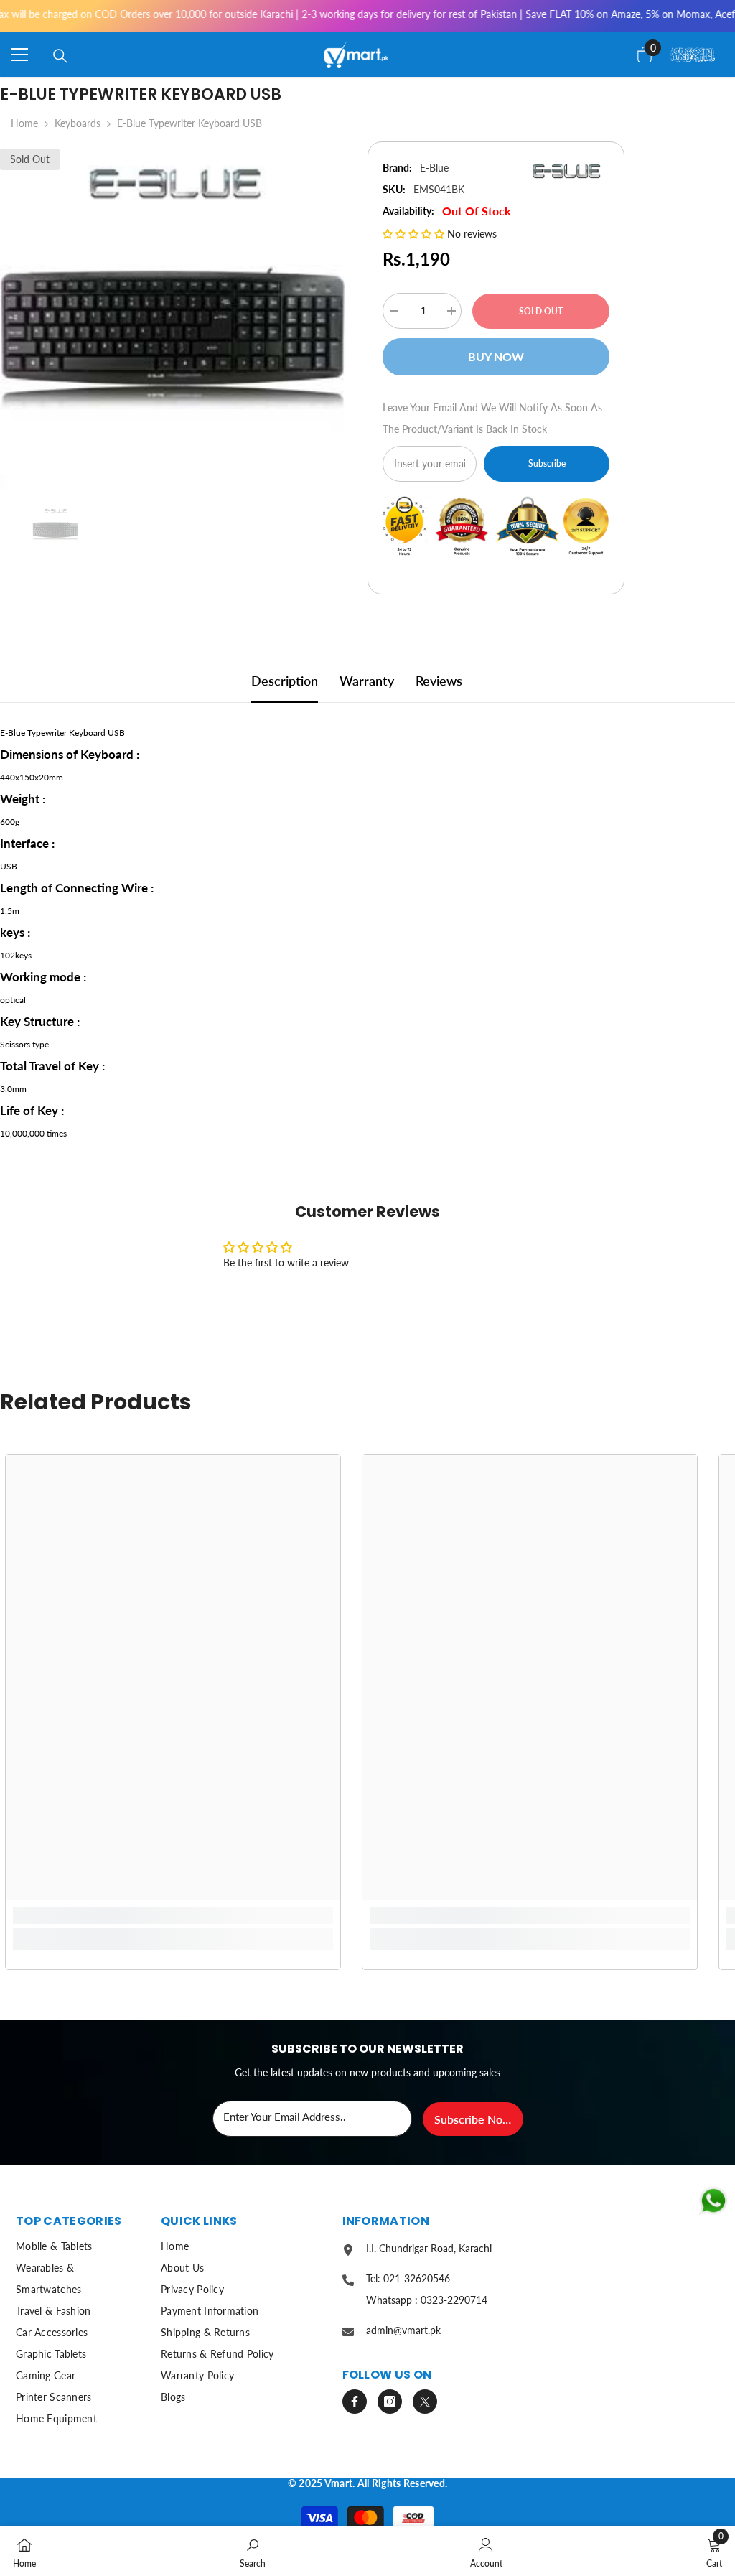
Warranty (367, 681)
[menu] (19, 55)
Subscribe (547, 463)
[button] (415, 234)
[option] (173, 316)
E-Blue (434, 168)
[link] (173, 1915)
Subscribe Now (473, 2119)
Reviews (439, 681)
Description (285, 681)
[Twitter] (425, 2402)
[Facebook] (355, 2402)
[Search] (60, 56)
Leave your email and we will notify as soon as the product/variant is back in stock (492, 418)
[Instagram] (390, 2402)
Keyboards (78, 123)
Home (24, 123)
